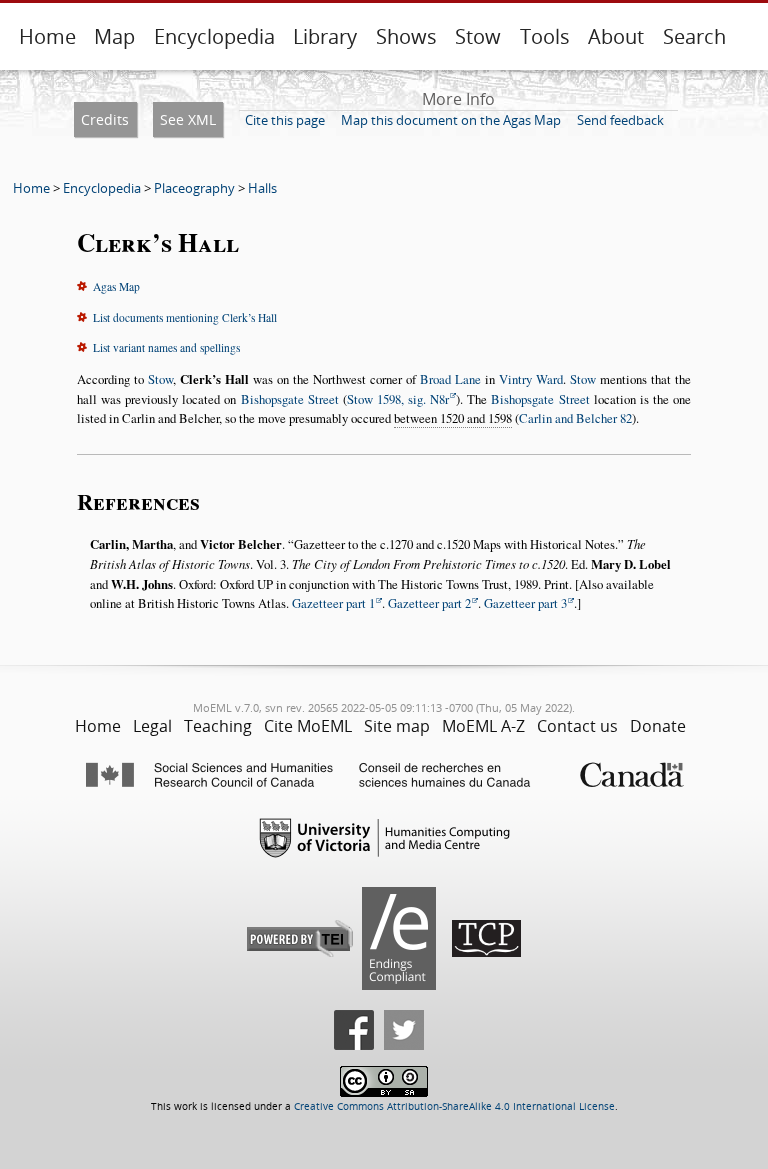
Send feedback (620, 120)
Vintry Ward (531, 379)
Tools (545, 36)
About (616, 36)
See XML (188, 119)
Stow (478, 36)
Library (325, 36)
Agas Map (116, 286)
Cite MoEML (308, 726)
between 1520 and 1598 (453, 418)
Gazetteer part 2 (429, 603)
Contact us (577, 726)
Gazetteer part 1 (333, 603)
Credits (105, 119)
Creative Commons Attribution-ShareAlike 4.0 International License (454, 1106)
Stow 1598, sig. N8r (398, 399)
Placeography (194, 188)
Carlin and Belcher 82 (575, 418)
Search (694, 36)
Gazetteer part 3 (525, 603)
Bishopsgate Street (290, 399)
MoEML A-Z (483, 726)
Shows (406, 36)
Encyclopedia (214, 36)
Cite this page (285, 120)
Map (114, 36)
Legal (152, 726)
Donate (658, 726)
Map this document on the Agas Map (451, 120)
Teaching (218, 726)
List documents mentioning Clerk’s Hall (185, 317)
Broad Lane (450, 379)
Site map (397, 726)
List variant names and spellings (166, 347)
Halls (262, 188)
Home (47, 36)
